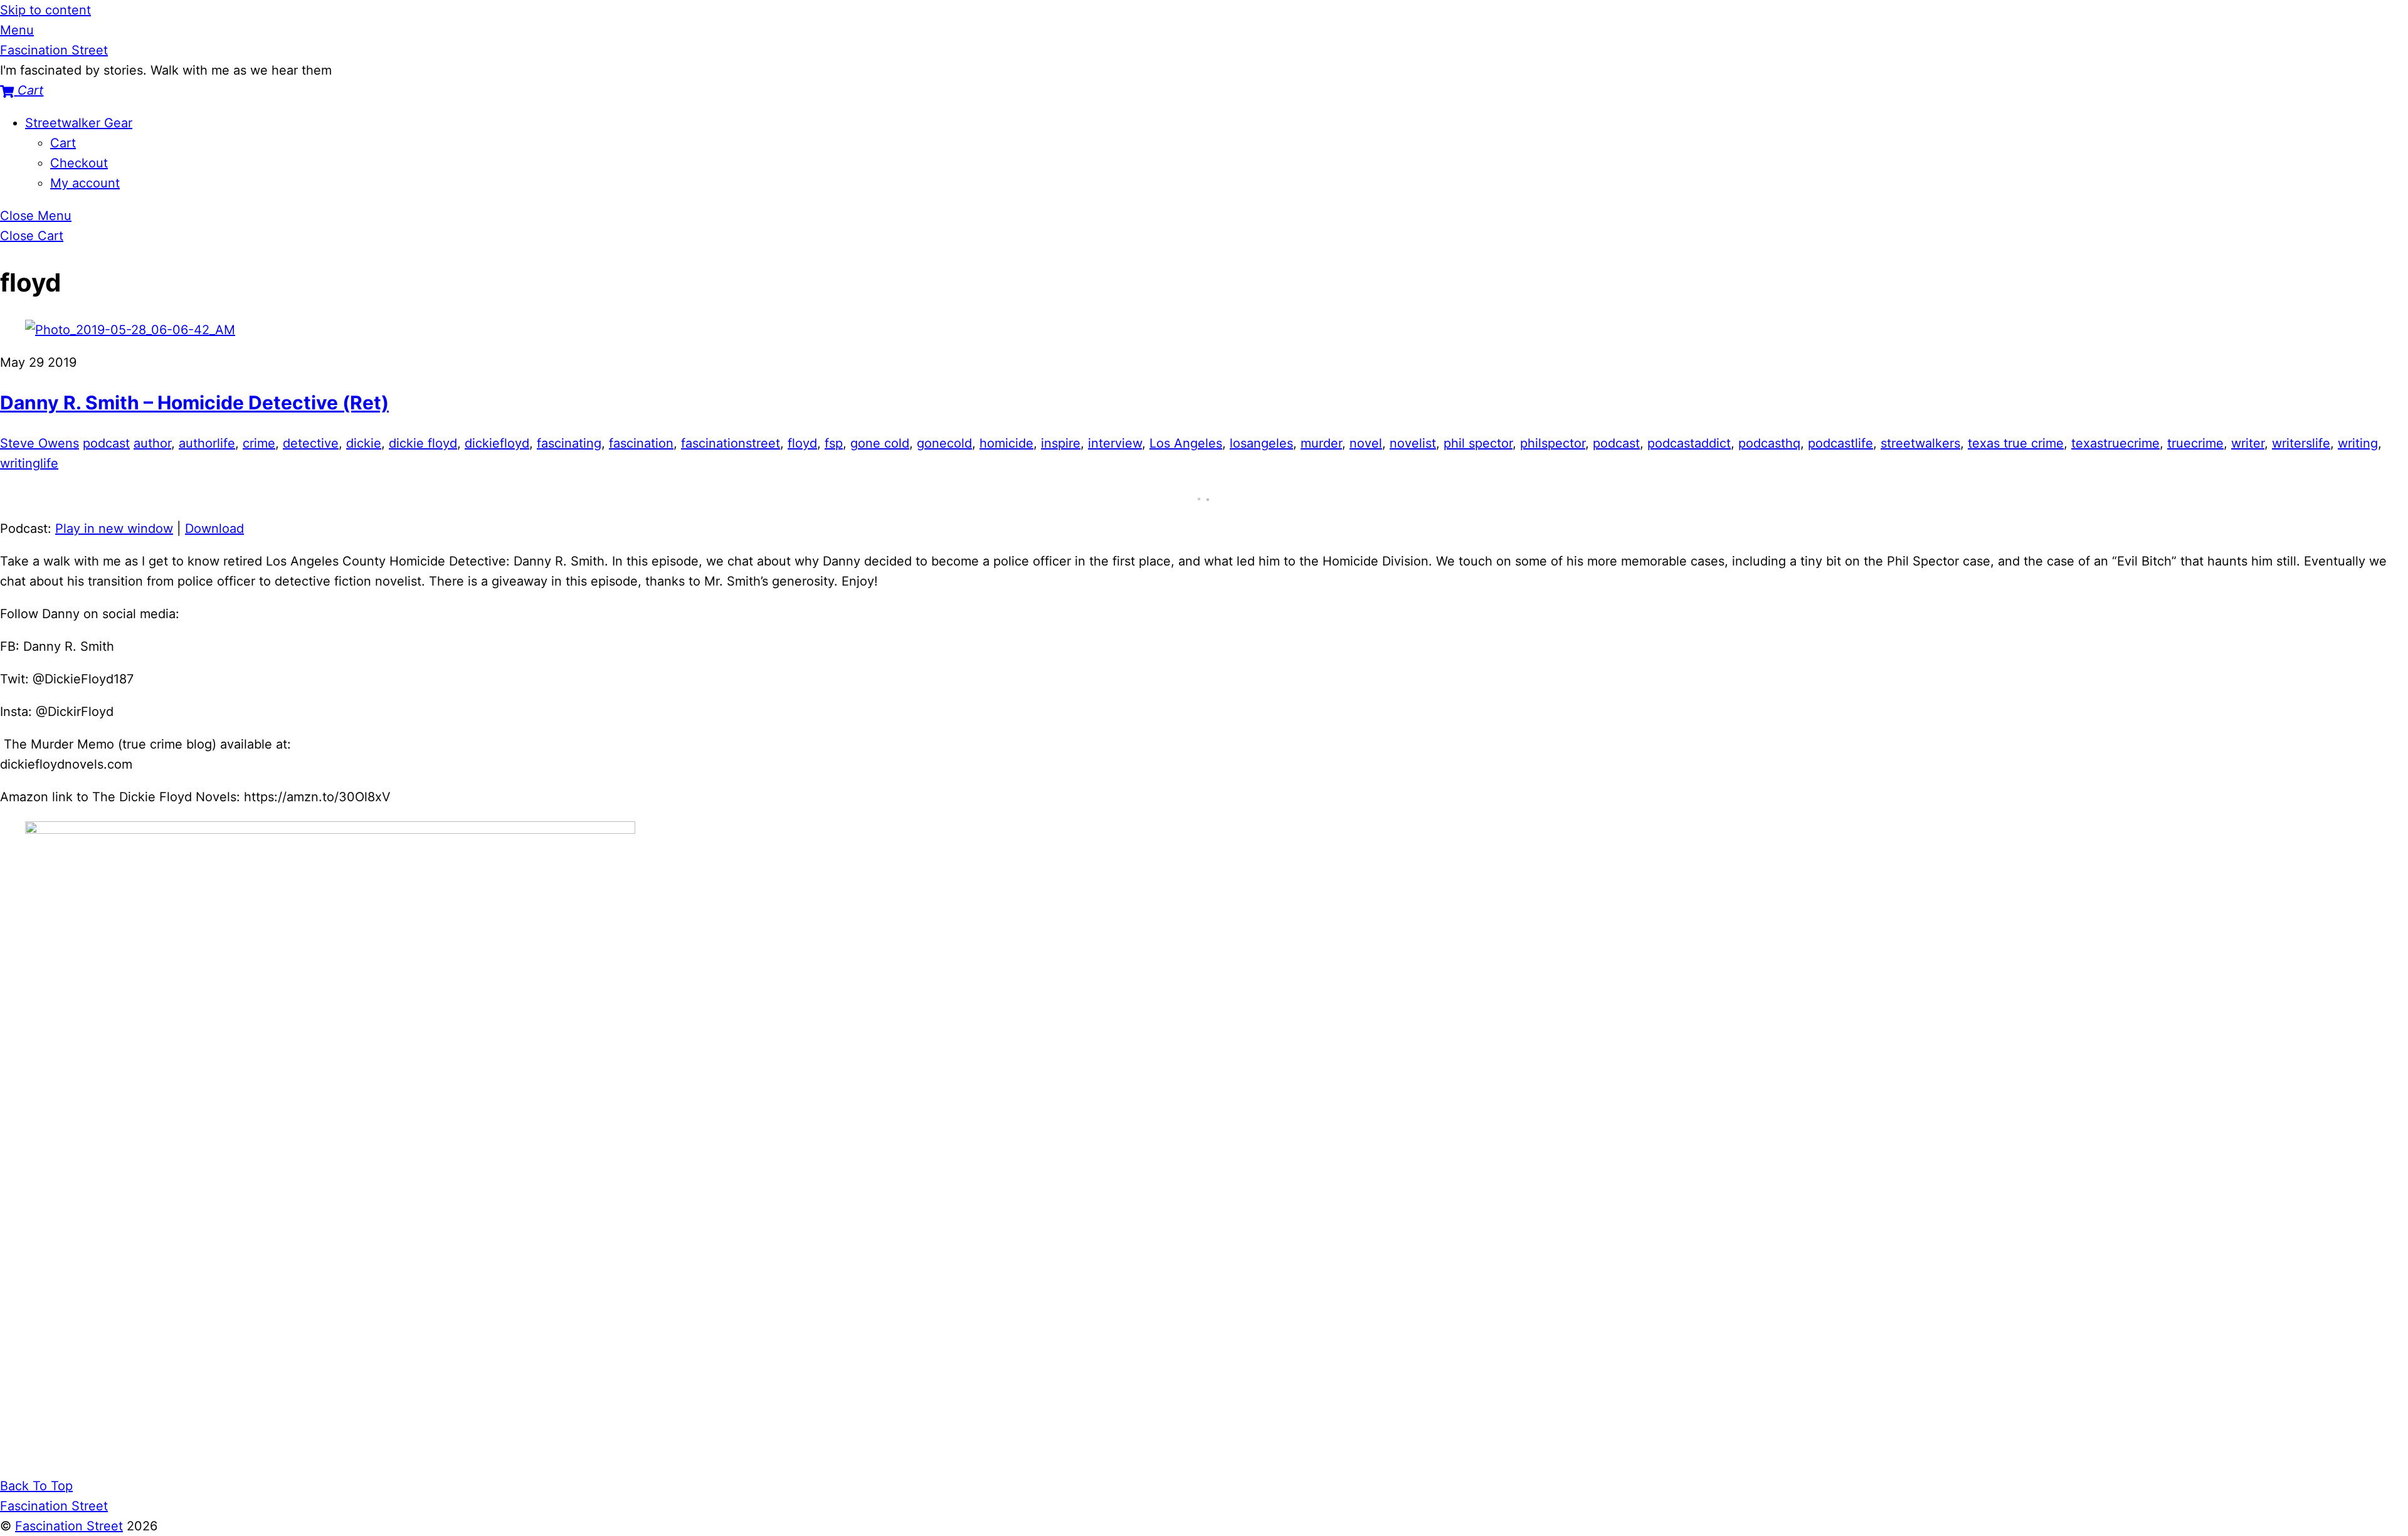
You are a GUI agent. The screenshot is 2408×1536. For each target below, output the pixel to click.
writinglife (29, 463)
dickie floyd (423, 443)
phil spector (1478, 443)
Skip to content (45, 10)
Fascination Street (69, 1526)
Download (214, 529)
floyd (802, 443)
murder (1321, 443)
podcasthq (1769, 443)
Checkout (79, 163)
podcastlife (1840, 443)
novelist (1413, 443)
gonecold (944, 443)
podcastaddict (1689, 443)
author (152, 443)
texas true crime (2016, 443)
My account (85, 183)
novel (1366, 443)
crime (259, 443)
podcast (106, 443)
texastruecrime (2115, 443)
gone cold (880, 443)
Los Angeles (1186, 443)
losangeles (1261, 443)
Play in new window (114, 529)
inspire (1061, 443)
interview (1115, 443)
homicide (1006, 443)
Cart (63, 143)
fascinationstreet (731, 443)
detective (311, 443)
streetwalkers (1920, 443)
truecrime (2195, 443)
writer (2248, 443)
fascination (641, 443)
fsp (834, 443)
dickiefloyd (497, 443)
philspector (1553, 443)
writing (2358, 443)
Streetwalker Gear (79, 123)
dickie (364, 443)
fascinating (569, 443)
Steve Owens (40, 443)
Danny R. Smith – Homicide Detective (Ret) (194, 402)
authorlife (207, 443)
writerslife (2301, 443)
